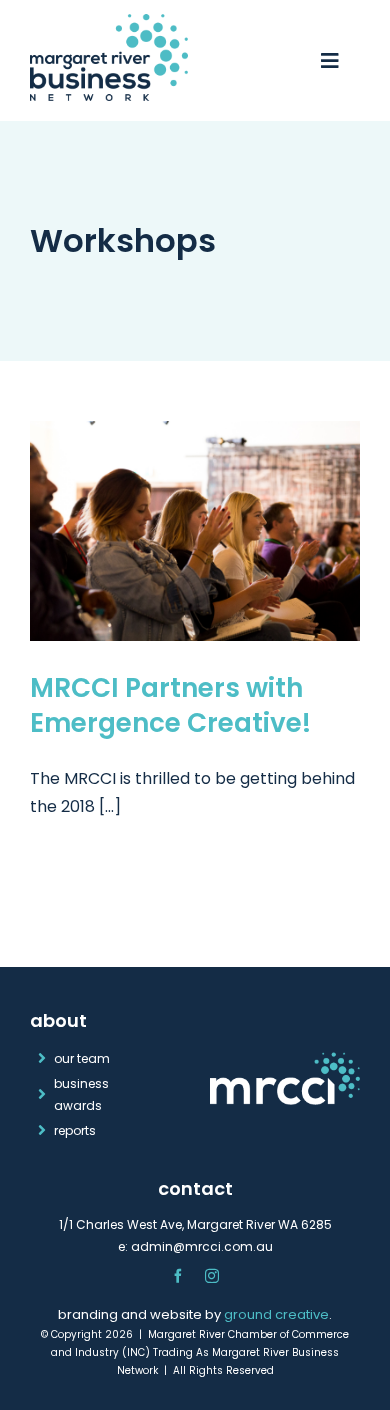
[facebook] (178, 1276)
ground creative (276, 1314)
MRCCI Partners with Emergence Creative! (170, 705)
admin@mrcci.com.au (202, 1246)
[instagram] (212, 1276)
